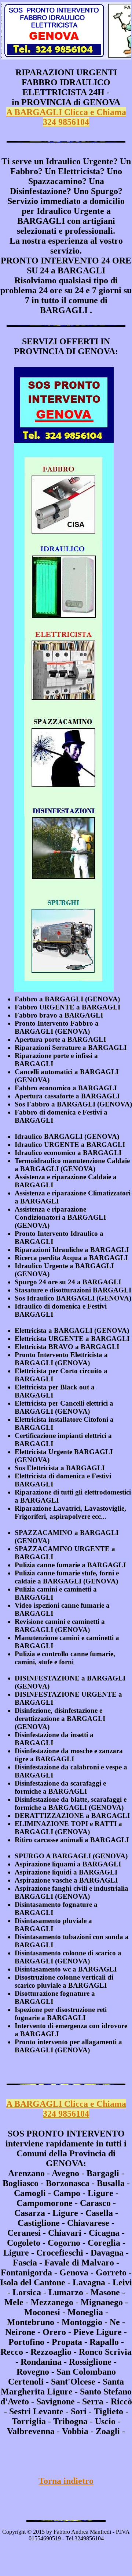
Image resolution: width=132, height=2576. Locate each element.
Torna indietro (66, 2481)
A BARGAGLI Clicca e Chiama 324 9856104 (66, 117)
